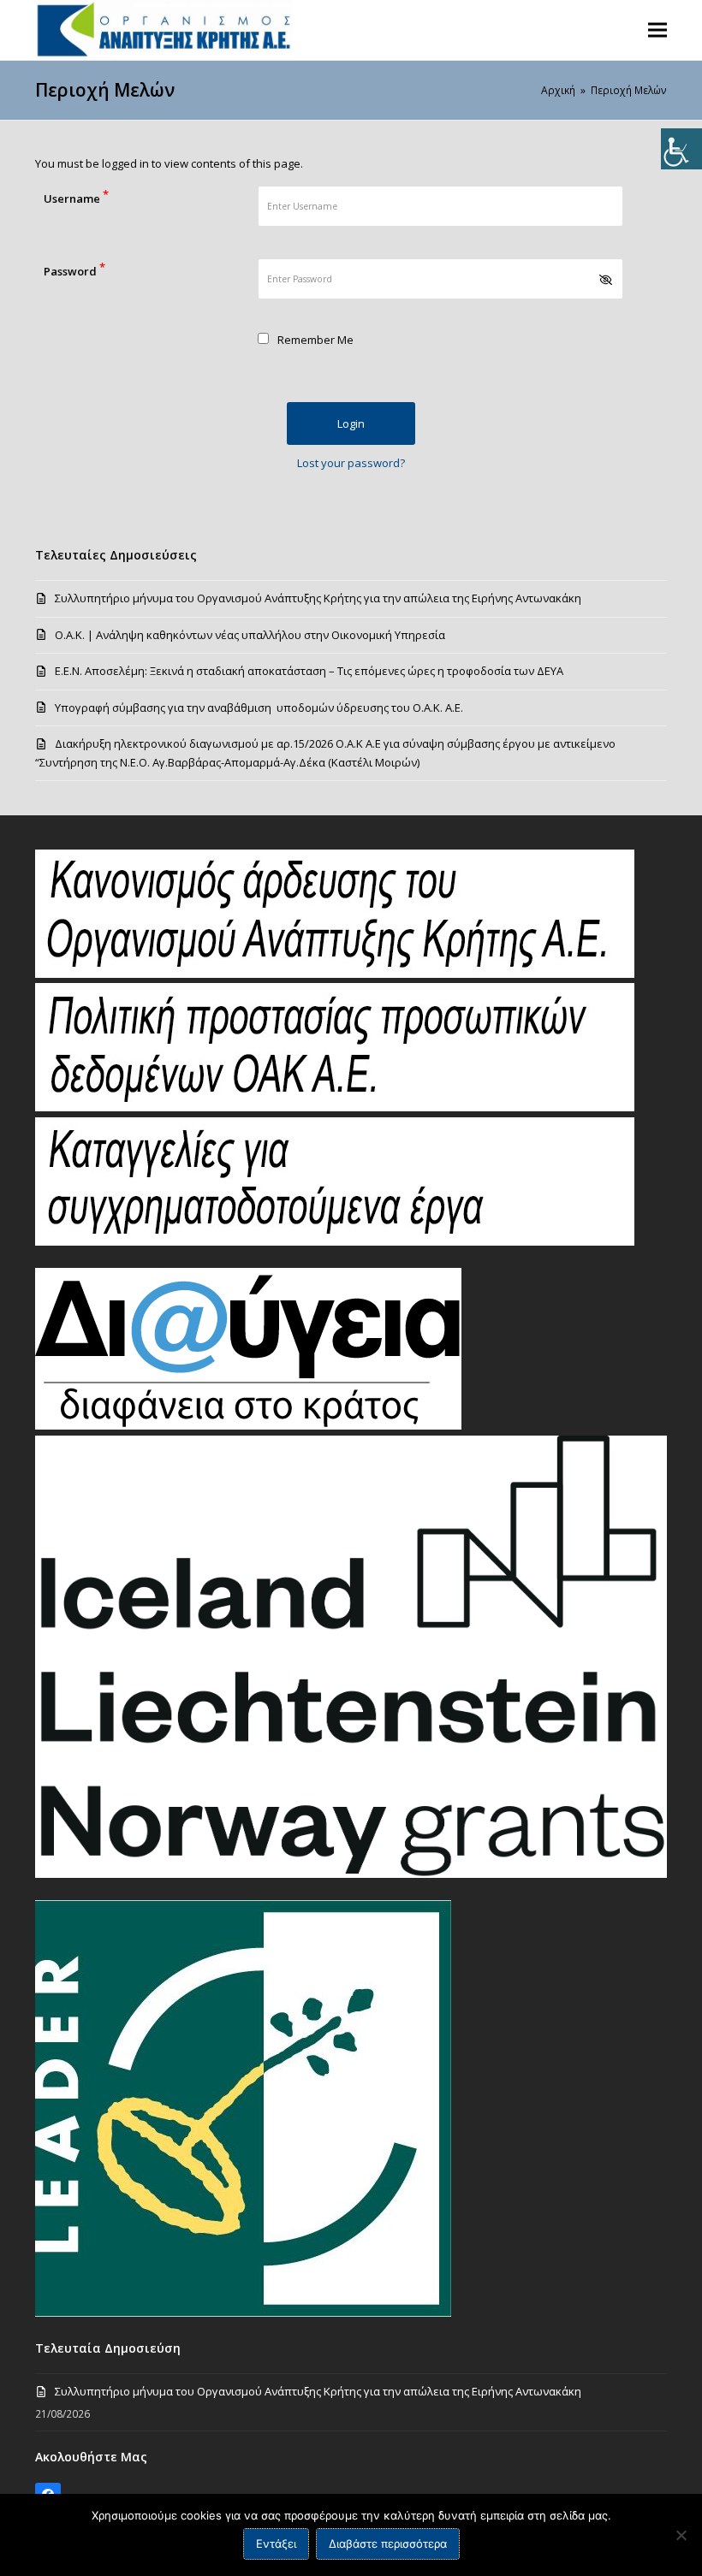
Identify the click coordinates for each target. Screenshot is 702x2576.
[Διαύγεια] (248, 1425)
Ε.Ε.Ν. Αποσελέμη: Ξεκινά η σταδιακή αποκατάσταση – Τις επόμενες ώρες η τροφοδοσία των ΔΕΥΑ (309, 671)
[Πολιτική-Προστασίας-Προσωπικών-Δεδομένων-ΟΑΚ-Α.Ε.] (335, 1107)
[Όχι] (681, 2535)
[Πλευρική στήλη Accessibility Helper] (681, 149)
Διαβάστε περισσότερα (388, 2543)
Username (76, 196)
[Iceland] (351, 1874)
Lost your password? (351, 463)
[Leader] (243, 2312)
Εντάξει (276, 2543)
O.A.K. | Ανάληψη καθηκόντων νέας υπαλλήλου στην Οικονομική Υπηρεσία (250, 635)
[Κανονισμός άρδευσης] (335, 974)
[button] (657, 30)
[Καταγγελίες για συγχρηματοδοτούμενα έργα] (335, 1241)
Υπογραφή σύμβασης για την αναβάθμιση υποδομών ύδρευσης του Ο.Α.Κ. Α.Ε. (259, 708)
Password (74, 269)
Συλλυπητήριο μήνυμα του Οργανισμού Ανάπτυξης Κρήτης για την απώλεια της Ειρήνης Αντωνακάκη (318, 598)
